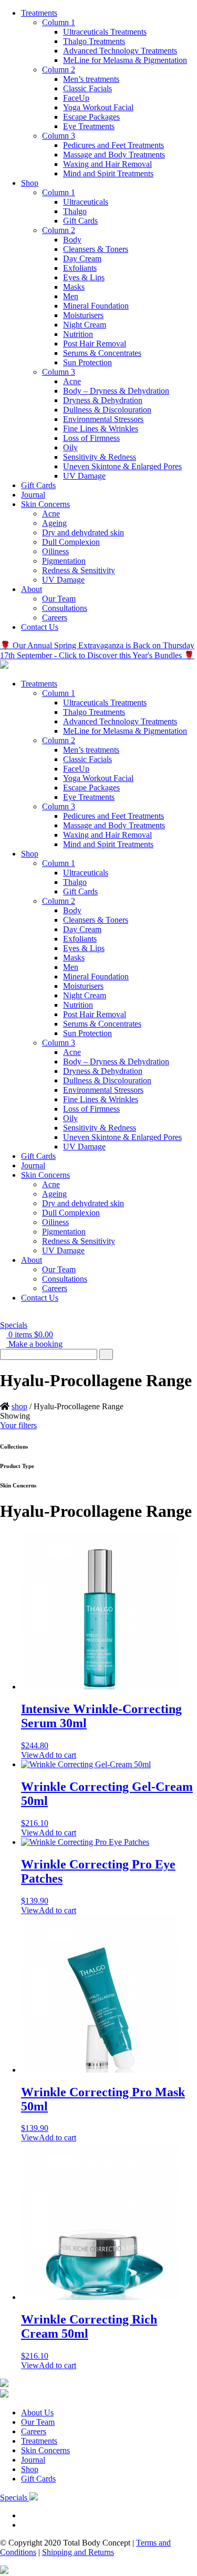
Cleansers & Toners (96, 249)
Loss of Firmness (91, 438)
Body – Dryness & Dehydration (116, 391)
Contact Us (40, 627)
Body (72, 240)
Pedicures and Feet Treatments (113, 145)
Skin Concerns (45, 504)
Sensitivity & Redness (100, 457)
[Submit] (106, 1354)
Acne (72, 381)
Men (71, 296)
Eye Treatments (89, 126)
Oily (70, 447)
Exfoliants (80, 268)
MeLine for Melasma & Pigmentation (125, 60)
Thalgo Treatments (94, 41)
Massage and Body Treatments (114, 155)
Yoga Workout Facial (98, 107)
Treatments (39, 13)
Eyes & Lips (84, 277)
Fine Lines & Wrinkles (101, 429)
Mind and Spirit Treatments (108, 173)
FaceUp (76, 98)
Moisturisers (83, 315)
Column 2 (59, 70)
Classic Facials (87, 88)
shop (19, 1406)
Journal (33, 495)
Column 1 (59, 22)
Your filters (18, 1425)
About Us (37, 2413)
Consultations (65, 608)
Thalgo (75, 211)
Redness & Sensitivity (79, 570)
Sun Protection (87, 362)
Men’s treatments (91, 79)
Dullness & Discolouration (107, 410)
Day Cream (82, 258)
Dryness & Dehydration (103, 400)
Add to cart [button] (58, 1755)
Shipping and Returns (78, 2552)
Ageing (54, 523)
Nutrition (78, 334)
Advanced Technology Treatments (120, 51)
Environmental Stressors (103, 419)
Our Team (59, 599)
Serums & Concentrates (102, 353)
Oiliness (55, 551)
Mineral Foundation (96, 306)
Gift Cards (80, 221)
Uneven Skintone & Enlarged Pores (122, 466)
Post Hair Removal (95, 344)
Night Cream (85, 325)
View (30, 1755)
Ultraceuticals (86, 202)
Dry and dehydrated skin (83, 532)
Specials (14, 1325)
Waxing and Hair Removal (107, 164)
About (32, 589)
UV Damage (84, 476)
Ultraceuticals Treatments (105, 32)
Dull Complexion (71, 542)
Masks (74, 287)
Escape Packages (91, 117)
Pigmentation (64, 561)
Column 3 (59, 136)
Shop (30, 183)
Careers (55, 617)
